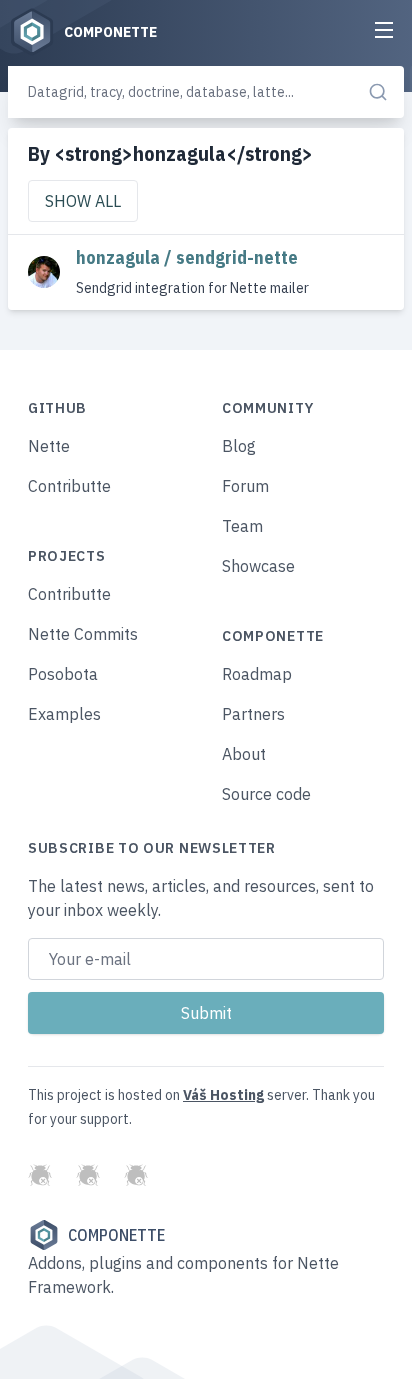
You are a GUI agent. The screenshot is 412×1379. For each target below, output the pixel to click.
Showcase (258, 566)
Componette (116, 1235)
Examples (64, 714)
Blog (239, 446)
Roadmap (257, 674)
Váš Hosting (223, 1095)
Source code (266, 794)
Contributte (69, 486)
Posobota (63, 674)
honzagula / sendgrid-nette (187, 257)
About (244, 754)
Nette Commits (83, 634)
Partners (253, 714)
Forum (245, 486)
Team (242, 526)
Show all (83, 201)
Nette (49, 446)
